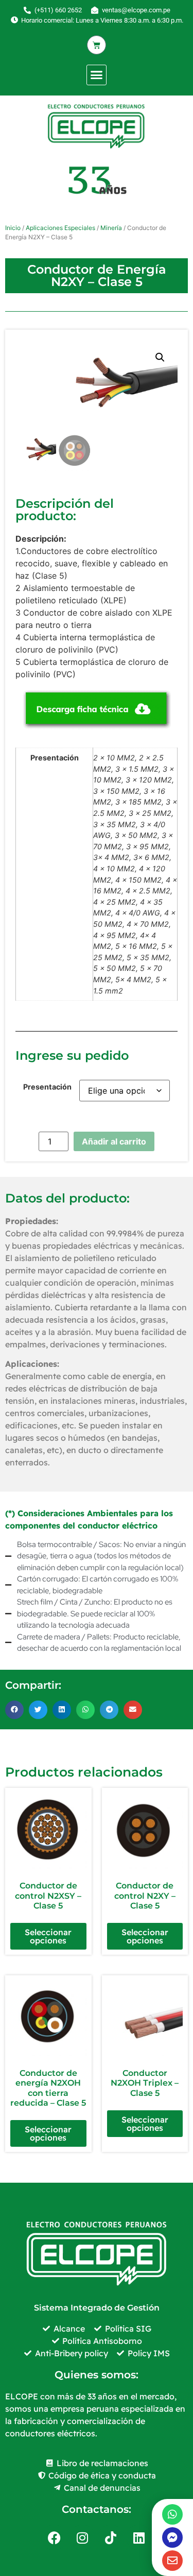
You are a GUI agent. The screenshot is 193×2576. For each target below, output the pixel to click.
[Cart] (97, 45)
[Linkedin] (139, 2537)
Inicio (13, 228)
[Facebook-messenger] (172, 2537)
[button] (97, 75)
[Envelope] (172, 2561)
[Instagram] (82, 2537)
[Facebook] (54, 2537)
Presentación (47, 1087)
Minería (111, 228)
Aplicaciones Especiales (60, 228)
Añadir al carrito (114, 1141)
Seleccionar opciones (48, 1936)
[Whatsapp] (172, 2514)
